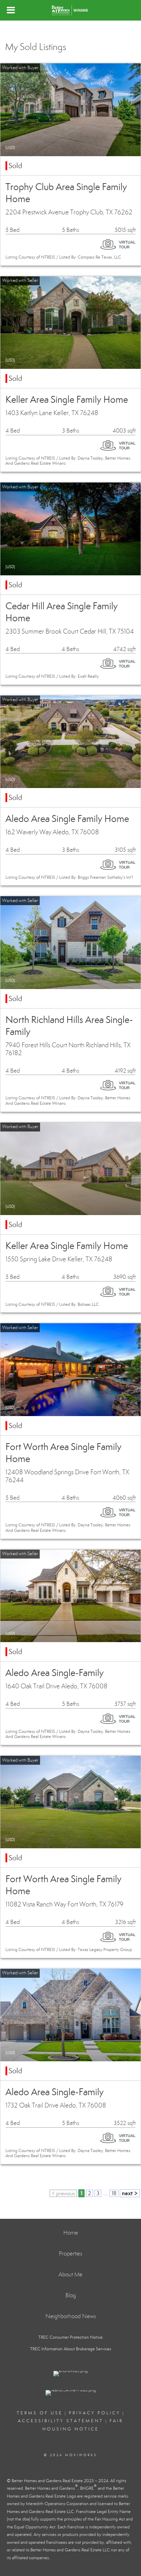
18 (114, 2193)
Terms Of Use (40, 2413)
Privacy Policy (95, 2413)
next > (130, 2193)
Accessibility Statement (61, 2421)
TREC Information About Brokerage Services (71, 2349)
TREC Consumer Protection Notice (70, 2337)
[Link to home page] (70, 10)
